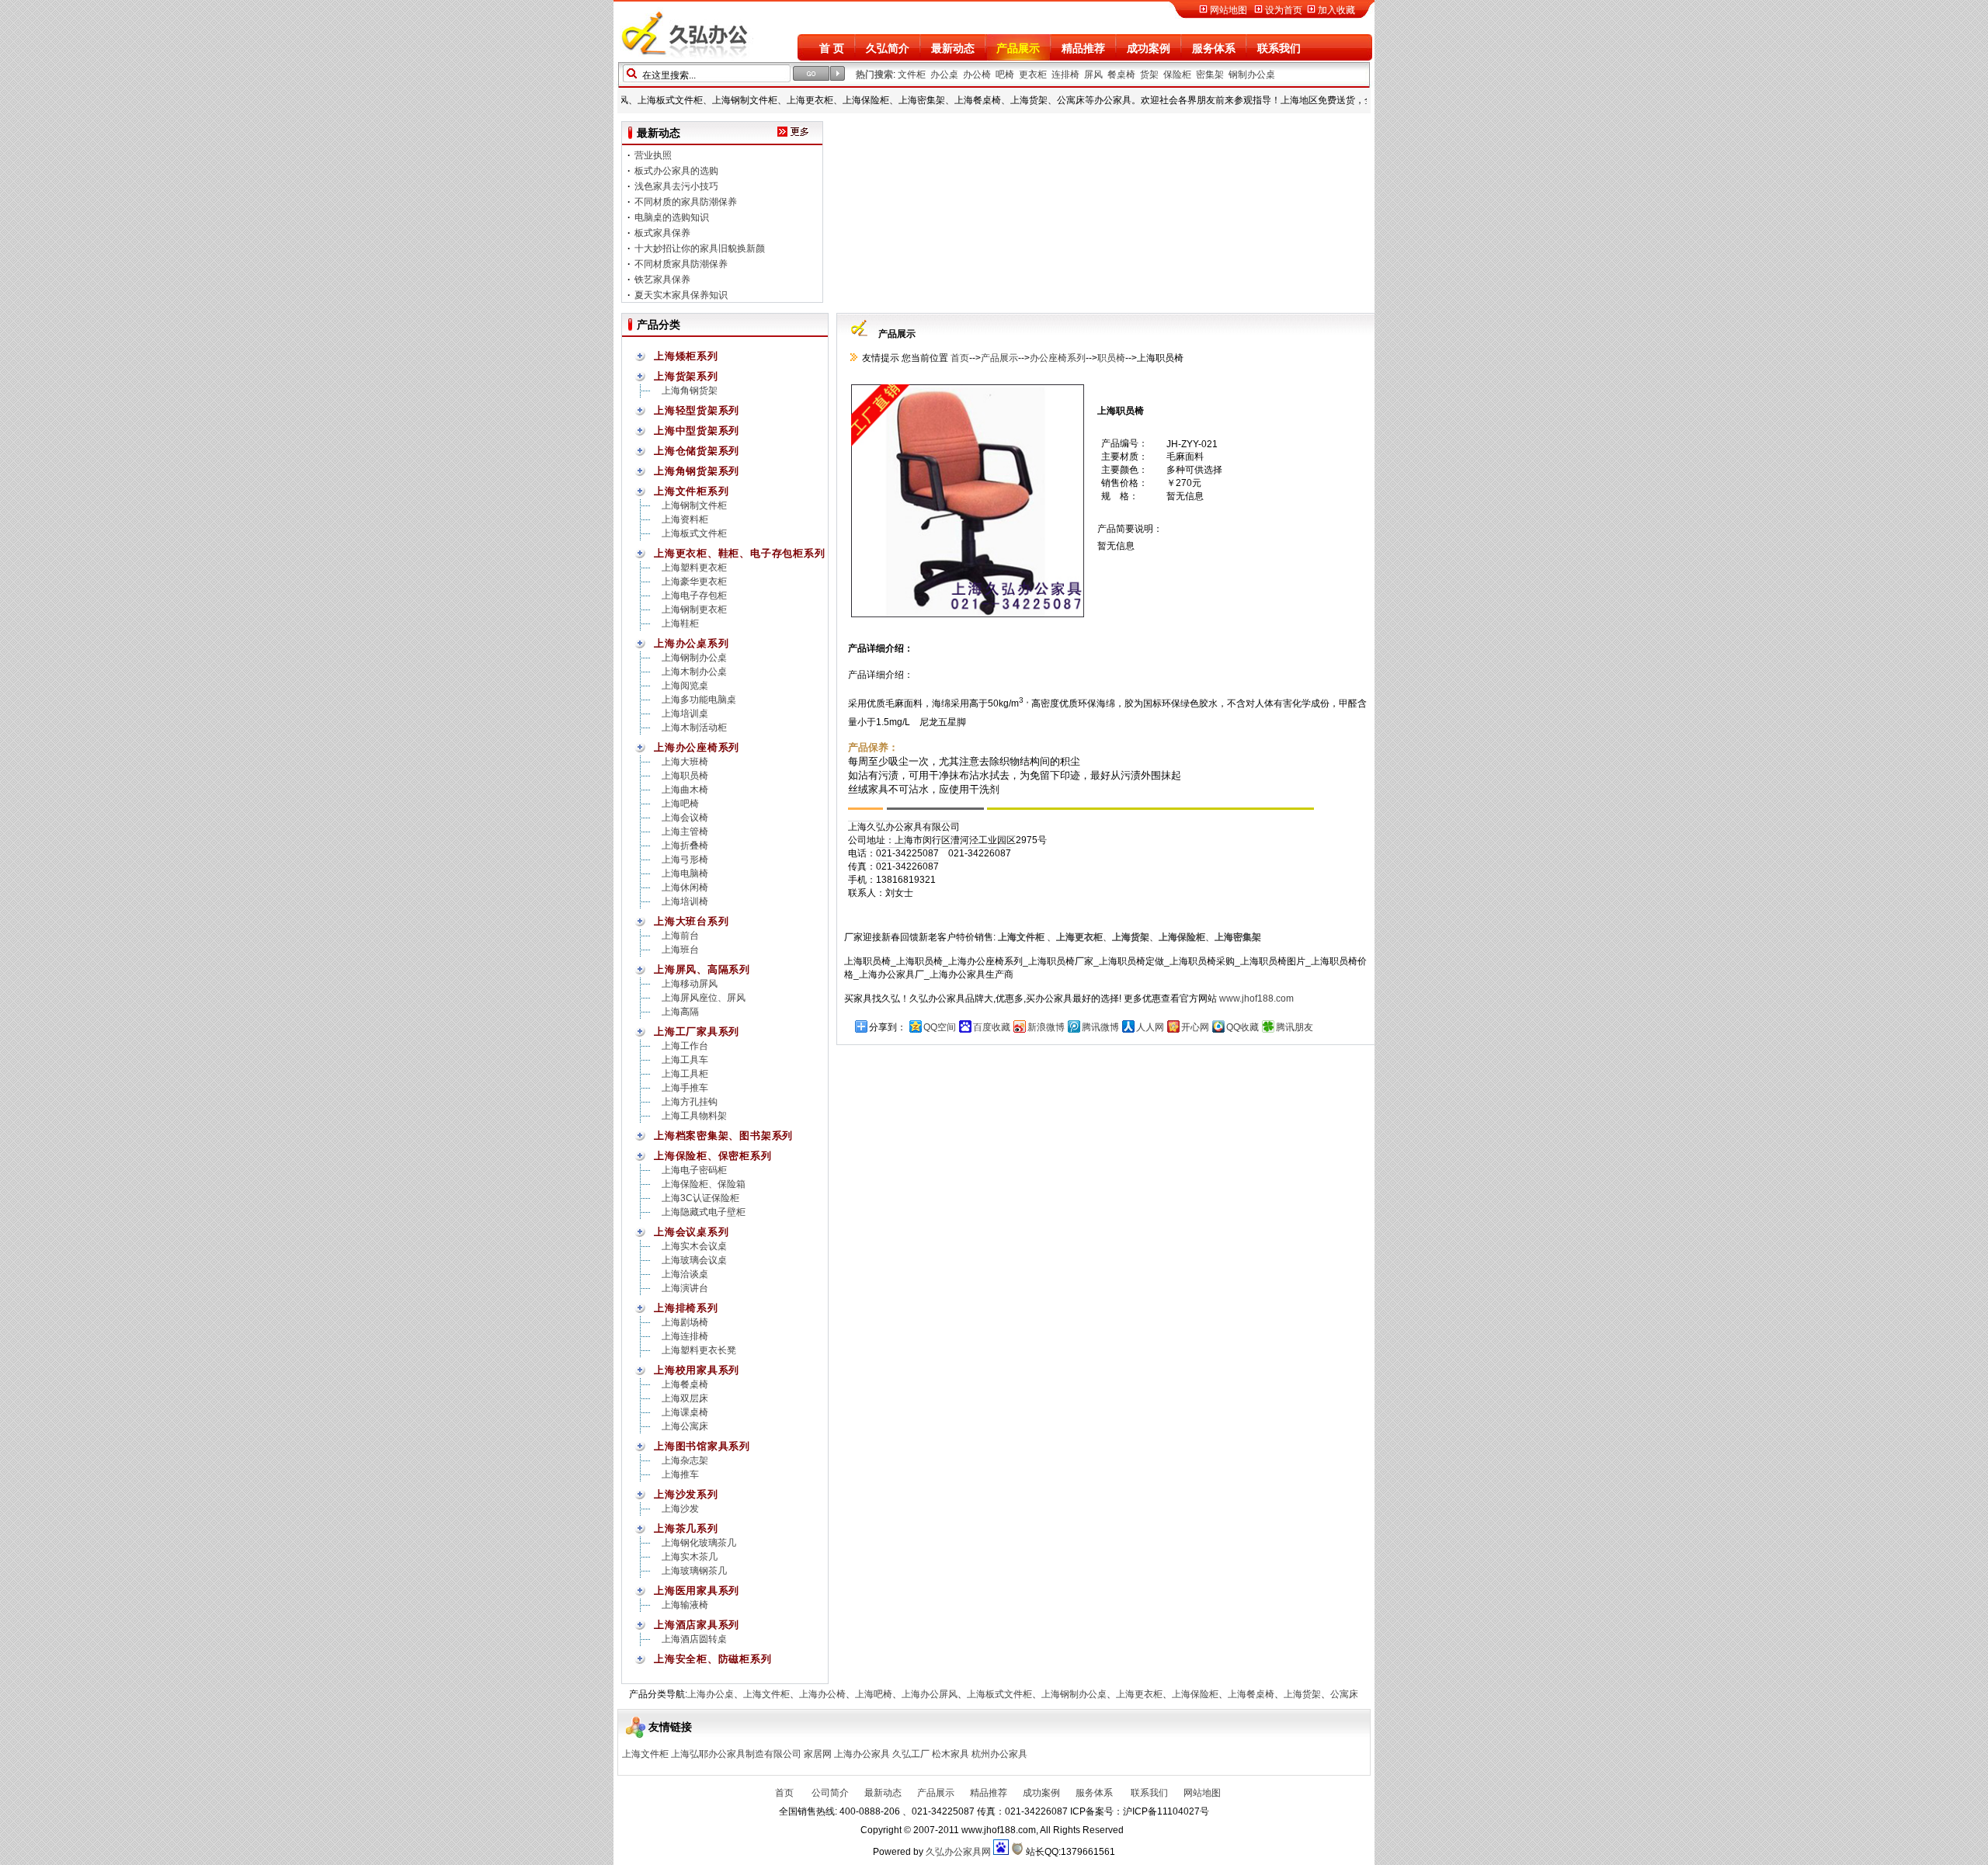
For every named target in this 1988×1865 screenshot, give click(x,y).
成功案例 (1149, 48)
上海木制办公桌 (694, 672)
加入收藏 (1336, 10)
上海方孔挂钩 (690, 1102)
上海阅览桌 (685, 686)
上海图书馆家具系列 (702, 1446)
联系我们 (1279, 48)
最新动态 (953, 48)
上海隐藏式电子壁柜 (704, 1212)
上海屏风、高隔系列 (702, 969)
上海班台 (680, 950)
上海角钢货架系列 (697, 471)
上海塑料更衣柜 (694, 568)
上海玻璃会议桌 (694, 1260)
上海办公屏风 (930, 1694)
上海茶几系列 (686, 1528)
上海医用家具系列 (697, 1591)
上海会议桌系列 (691, 1232)
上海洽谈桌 (685, 1274)
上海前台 (680, 936)
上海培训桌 (685, 714)
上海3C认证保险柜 (700, 1198)
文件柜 (912, 75)
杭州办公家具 (999, 1754)
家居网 (818, 1754)
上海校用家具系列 (697, 1370)
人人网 (1150, 1027)
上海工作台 (685, 1046)
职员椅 (1111, 358)
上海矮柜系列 (686, 356)
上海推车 (680, 1474)
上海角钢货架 (690, 391)
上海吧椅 (680, 804)
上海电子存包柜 (694, 596)
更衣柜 (1033, 75)
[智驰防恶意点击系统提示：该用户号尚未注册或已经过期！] (1017, 1852)
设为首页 (1284, 10)
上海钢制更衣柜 (694, 610)
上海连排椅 (685, 1336)
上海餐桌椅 (685, 1384)
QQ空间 (940, 1027)
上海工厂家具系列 (697, 1031)
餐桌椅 (1121, 75)
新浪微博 (1046, 1027)
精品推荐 (1083, 48)
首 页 (832, 48)
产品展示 (1018, 48)
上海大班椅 (685, 762)
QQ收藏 (1242, 1027)
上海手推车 (685, 1088)
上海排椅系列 (686, 1308)
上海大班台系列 (691, 921)
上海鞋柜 (680, 623)
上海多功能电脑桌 (699, 700)
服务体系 (1214, 48)
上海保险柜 (1195, 1694)
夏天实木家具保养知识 (681, 272)
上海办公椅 (822, 1694)
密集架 (1210, 75)
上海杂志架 (685, 1460)
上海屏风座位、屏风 (704, 998)
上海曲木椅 (685, 790)
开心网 (1195, 1027)
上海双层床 (685, 1398)
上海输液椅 (685, 1605)
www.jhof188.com (1256, 998)
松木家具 (951, 1754)
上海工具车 (685, 1060)
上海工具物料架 (694, 1116)
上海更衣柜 (1139, 1694)
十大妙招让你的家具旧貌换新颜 (700, 225)
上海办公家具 (862, 1754)
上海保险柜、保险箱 (704, 1184)
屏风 (1093, 75)
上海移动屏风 (690, 984)
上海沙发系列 (686, 1494)
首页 (959, 358)
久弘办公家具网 (958, 1852)
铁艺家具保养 (662, 256)
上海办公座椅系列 (697, 747)
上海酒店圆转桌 (694, 1639)
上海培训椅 (685, 901)
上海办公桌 (711, 1694)
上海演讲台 (685, 1288)
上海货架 (1302, 1694)
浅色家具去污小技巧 (676, 163)
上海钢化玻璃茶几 (699, 1543)
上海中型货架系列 (697, 431)
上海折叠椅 (685, 846)
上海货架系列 (686, 376)
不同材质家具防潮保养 (681, 241)
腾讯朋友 (1295, 1027)
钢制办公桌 (1252, 75)
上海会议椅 (685, 818)
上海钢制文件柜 (694, 505)
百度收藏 (992, 1027)
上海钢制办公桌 (694, 658)
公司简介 (829, 1793)
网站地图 (1229, 10)
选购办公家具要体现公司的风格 (700, 287)
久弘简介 (888, 48)
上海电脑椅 (685, 873)
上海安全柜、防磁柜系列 (713, 1659)
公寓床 (1344, 1694)
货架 (1149, 75)
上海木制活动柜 (694, 728)
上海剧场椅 (685, 1322)
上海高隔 (680, 1012)
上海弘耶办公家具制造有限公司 (736, 1754)
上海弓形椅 (685, 860)
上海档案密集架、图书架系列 (723, 1136)
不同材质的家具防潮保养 (686, 179)
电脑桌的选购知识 (672, 194)
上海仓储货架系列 (697, 451)
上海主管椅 (685, 832)
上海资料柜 (685, 519)
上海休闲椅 (685, 887)
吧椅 (1005, 75)
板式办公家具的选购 (676, 148)
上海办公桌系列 (691, 643)
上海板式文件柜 (694, 533)
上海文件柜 (766, 1694)
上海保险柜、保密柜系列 (713, 1156)
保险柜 (1177, 75)
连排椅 (1065, 75)
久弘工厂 (911, 1754)
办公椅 (977, 75)
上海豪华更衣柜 (694, 582)
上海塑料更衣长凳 (699, 1350)
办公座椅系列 (1058, 358)
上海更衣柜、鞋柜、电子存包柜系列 (739, 553)
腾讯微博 (1100, 1027)
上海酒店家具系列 (697, 1625)
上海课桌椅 (685, 1412)
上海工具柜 (685, 1074)
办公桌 (944, 75)
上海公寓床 (685, 1426)
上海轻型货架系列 (697, 410)
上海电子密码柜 (694, 1170)
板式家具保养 (662, 210)
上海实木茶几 (690, 1557)
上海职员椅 (685, 776)
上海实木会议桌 (694, 1246)
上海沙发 (680, 1509)
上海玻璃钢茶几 (694, 1571)
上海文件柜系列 (691, 491)
